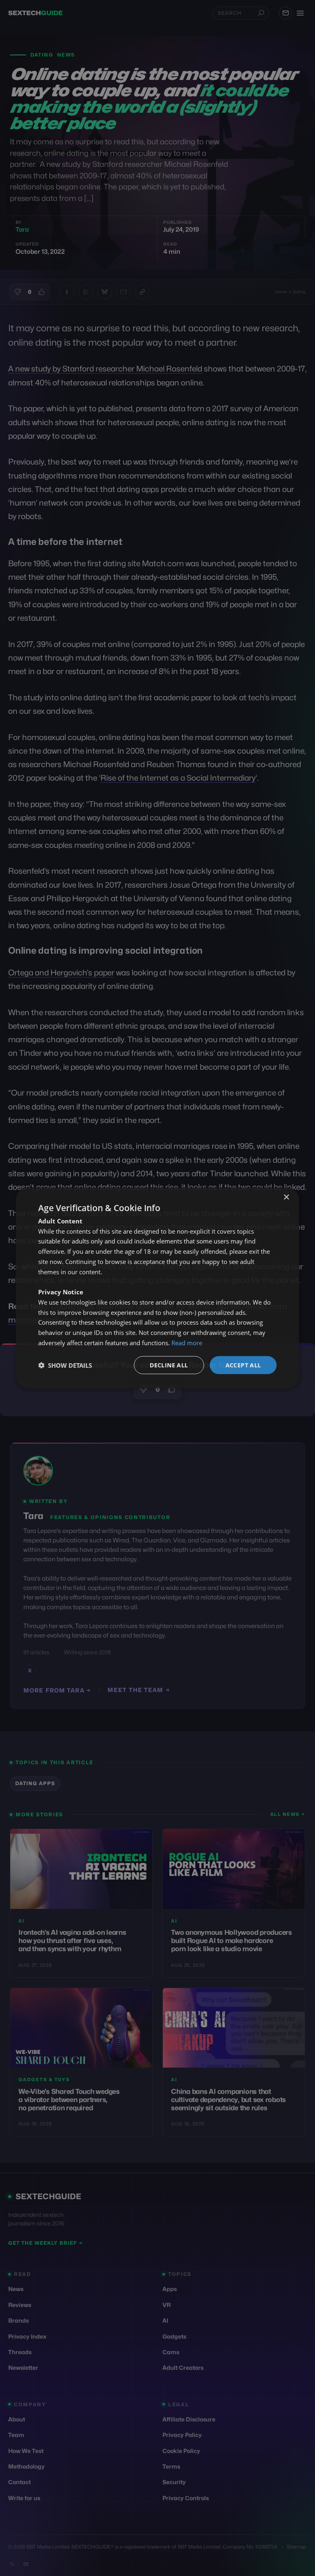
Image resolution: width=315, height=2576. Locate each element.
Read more (187, 1342)
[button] (65, 1365)
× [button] (286, 1197)
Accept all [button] (243, 1365)
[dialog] (157, 1288)
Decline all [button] (169, 1365)
